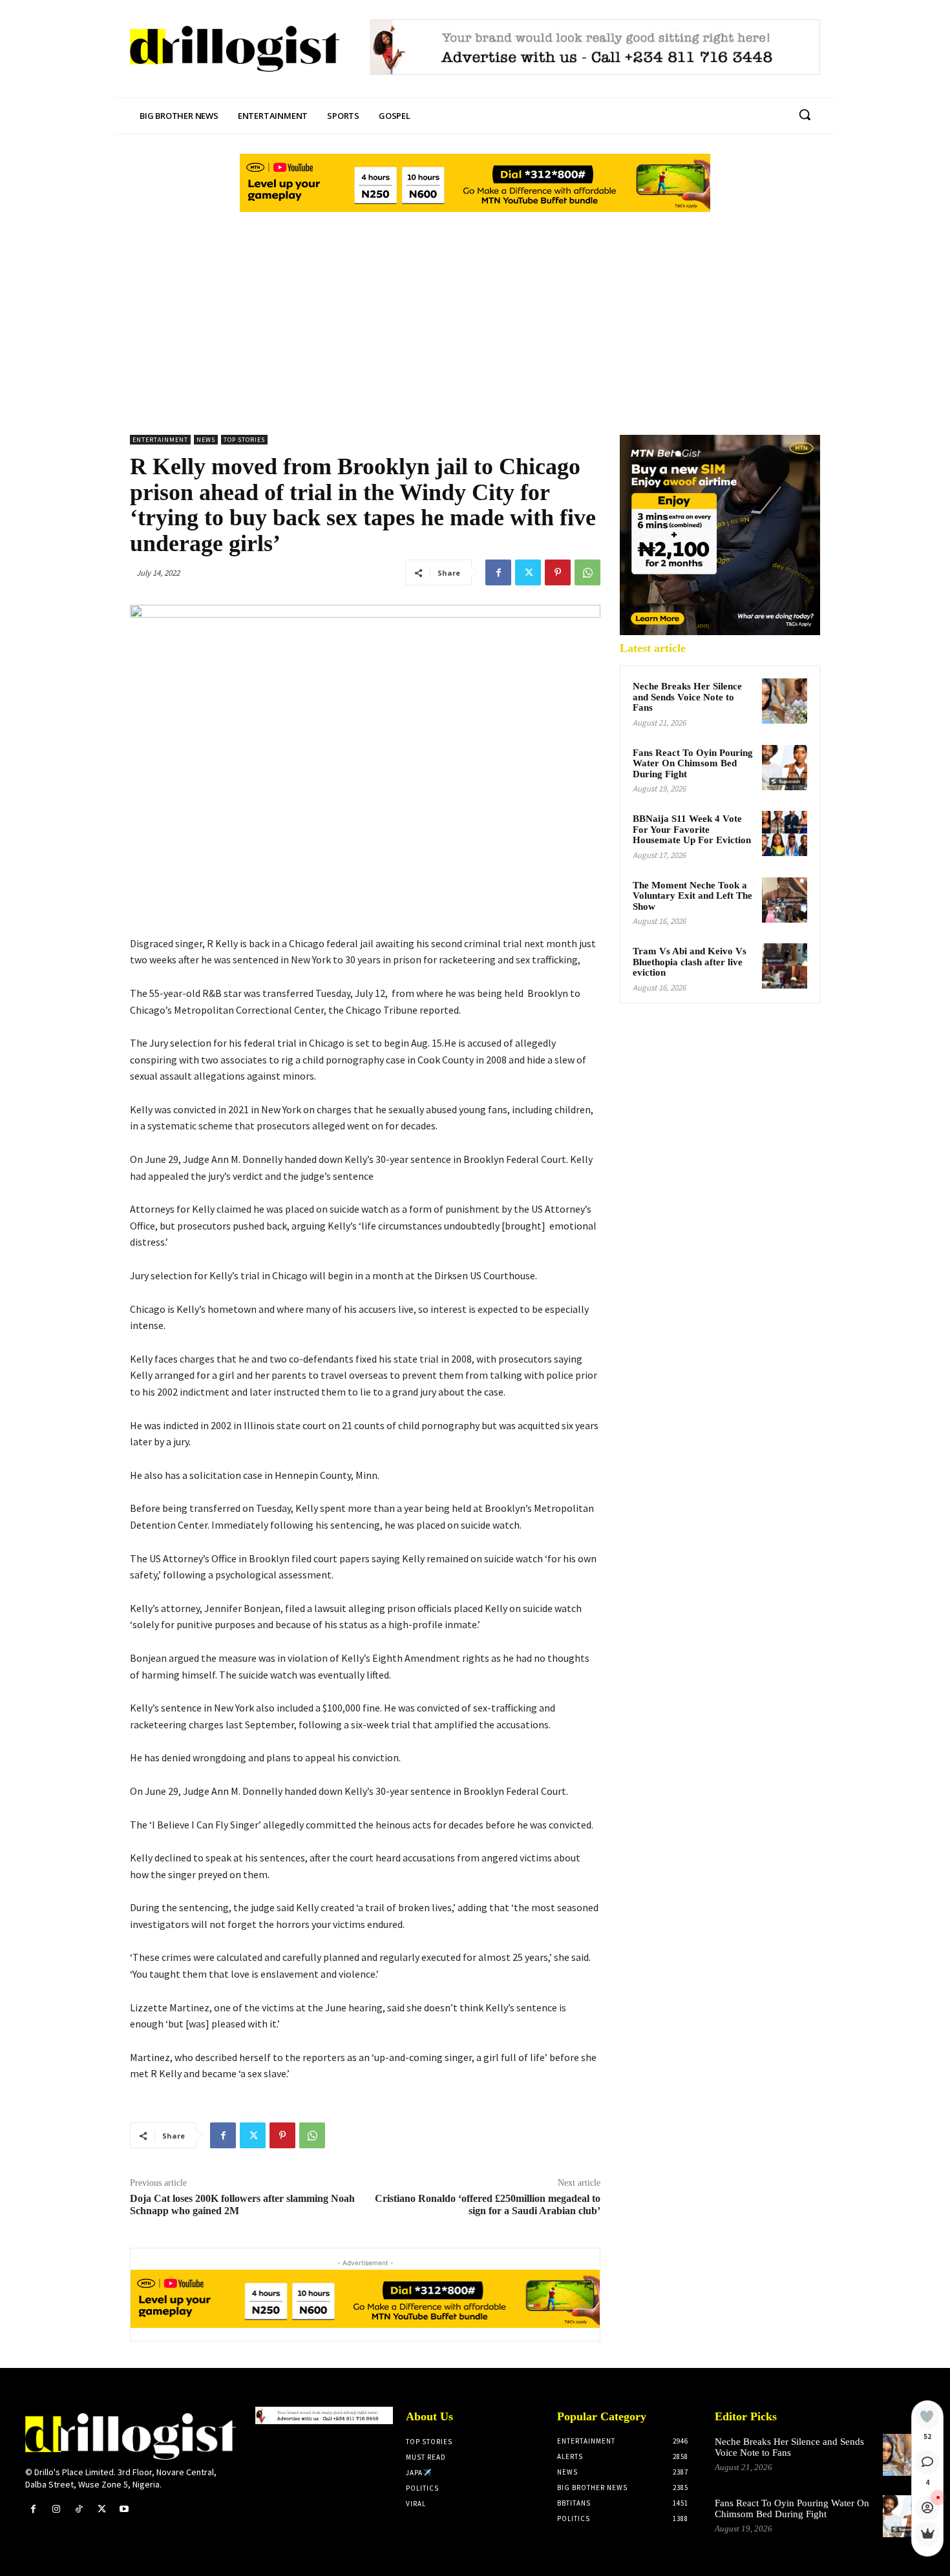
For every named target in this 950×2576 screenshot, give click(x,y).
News (206, 440)
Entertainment (160, 440)
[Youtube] (124, 2509)
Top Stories (244, 440)
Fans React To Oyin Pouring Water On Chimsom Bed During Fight (693, 763)
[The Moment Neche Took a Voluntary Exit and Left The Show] (785, 900)
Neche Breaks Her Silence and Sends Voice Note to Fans (687, 697)
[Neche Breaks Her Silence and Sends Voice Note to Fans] (785, 701)
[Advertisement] (475, 312)
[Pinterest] (558, 572)
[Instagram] (56, 2509)
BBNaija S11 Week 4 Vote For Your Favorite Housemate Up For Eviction (692, 829)
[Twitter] (528, 572)
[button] (805, 114)
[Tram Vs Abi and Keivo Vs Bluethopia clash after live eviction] (785, 966)
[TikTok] (79, 2509)
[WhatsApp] (587, 572)
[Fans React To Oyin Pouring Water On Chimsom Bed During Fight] (785, 768)
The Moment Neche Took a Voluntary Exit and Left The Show (692, 896)
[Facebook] (498, 572)
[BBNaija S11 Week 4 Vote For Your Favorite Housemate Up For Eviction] (785, 833)
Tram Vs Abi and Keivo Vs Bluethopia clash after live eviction (690, 962)
